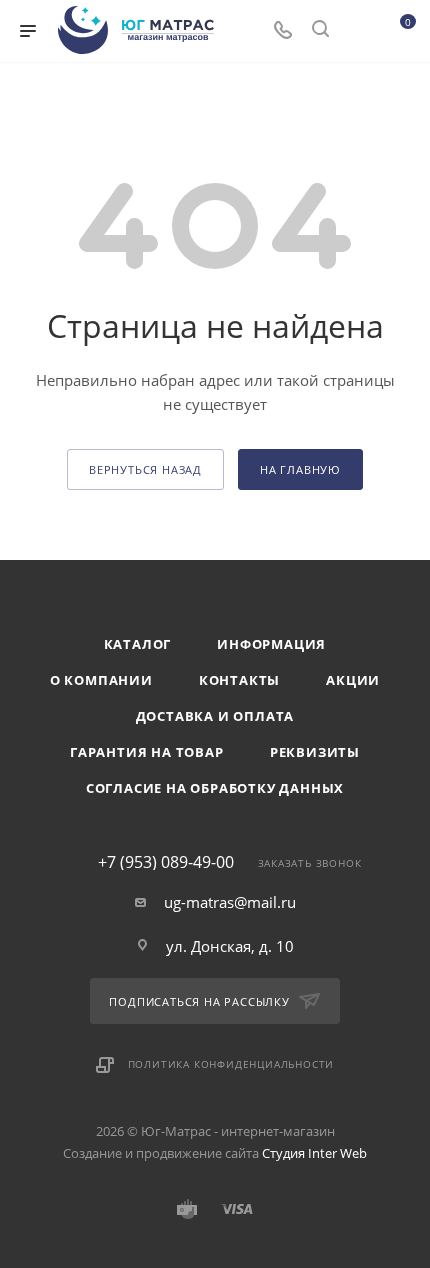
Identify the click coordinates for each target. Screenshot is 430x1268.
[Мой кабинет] (358, 31)
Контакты (239, 680)
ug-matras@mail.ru (230, 902)
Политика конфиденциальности (231, 1064)
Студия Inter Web (314, 1153)
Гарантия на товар (147, 752)
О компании (101, 680)
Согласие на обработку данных (215, 788)
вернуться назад (145, 469)
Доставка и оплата (215, 716)
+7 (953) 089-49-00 (166, 862)
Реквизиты (315, 752)
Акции (353, 680)
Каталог (138, 644)
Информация (271, 644)
